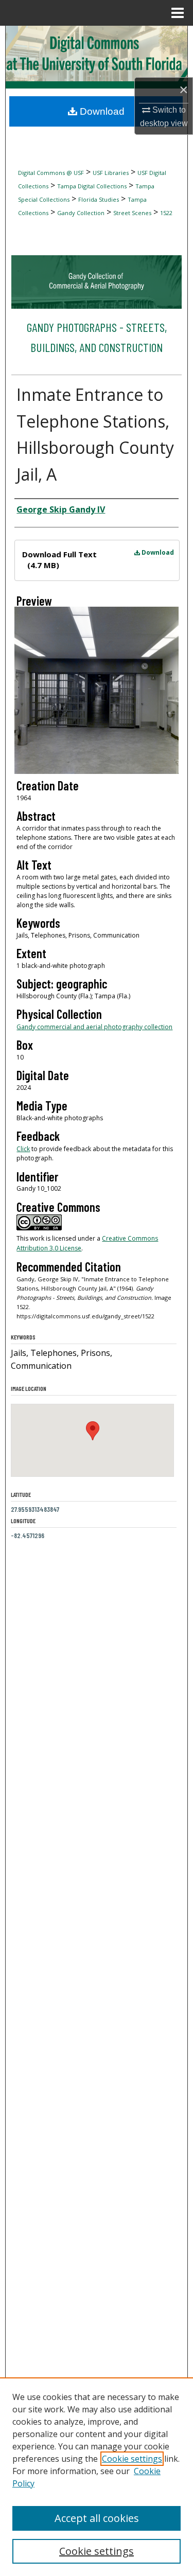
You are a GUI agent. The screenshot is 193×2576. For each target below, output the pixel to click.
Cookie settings (132, 2459)
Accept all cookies (97, 2518)
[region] (97, 2477)
